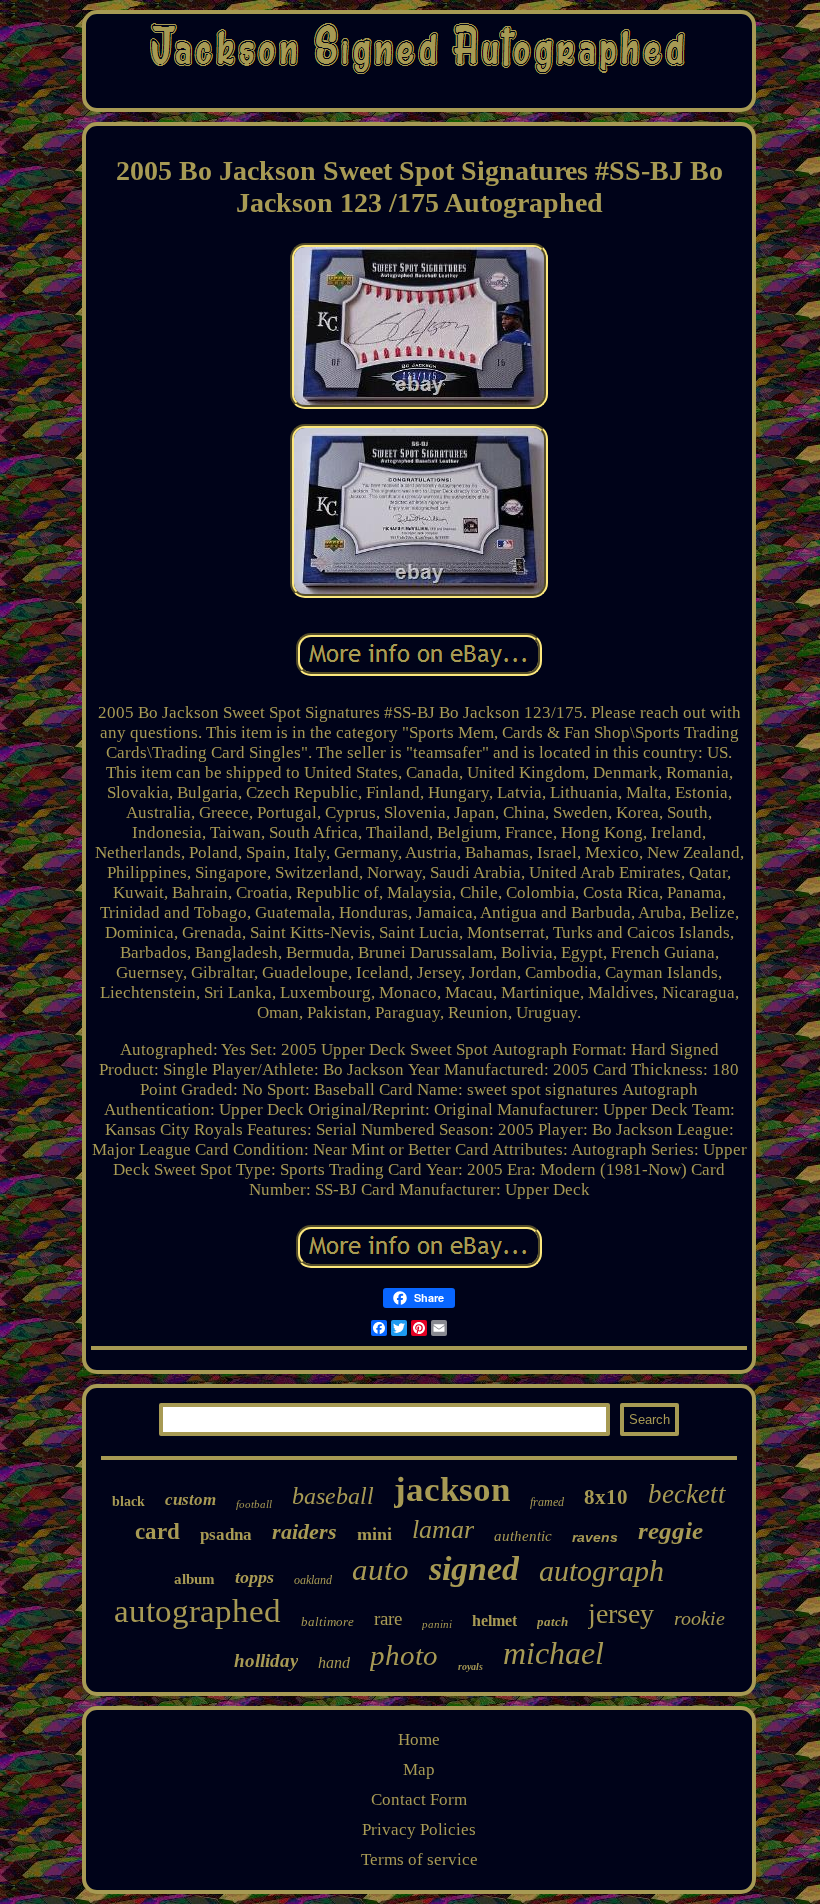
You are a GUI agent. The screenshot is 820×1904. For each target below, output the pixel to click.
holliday (266, 1660)
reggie (670, 1530)
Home (419, 1739)
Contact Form (419, 1799)
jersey (621, 1613)
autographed (197, 1611)
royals (470, 1666)
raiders (304, 1531)
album (194, 1579)
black (128, 1501)
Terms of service (419, 1859)
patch (552, 1621)
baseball (333, 1496)
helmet (494, 1620)
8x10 (606, 1497)
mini (374, 1534)
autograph (601, 1570)
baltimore (327, 1621)
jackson (452, 1489)
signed (474, 1568)
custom (190, 1499)
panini (437, 1624)
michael (553, 1653)
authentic (523, 1536)
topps (254, 1577)
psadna (226, 1534)
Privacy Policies (419, 1829)
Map (419, 1769)
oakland (313, 1580)
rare (388, 1618)
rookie (699, 1618)
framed (547, 1502)
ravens (595, 1537)
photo (404, 1655)
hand (334, 1662)
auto (380, 1569)
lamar (443, 1529)
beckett (687, 1494)
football (254, 1504)
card (157, 1531)
